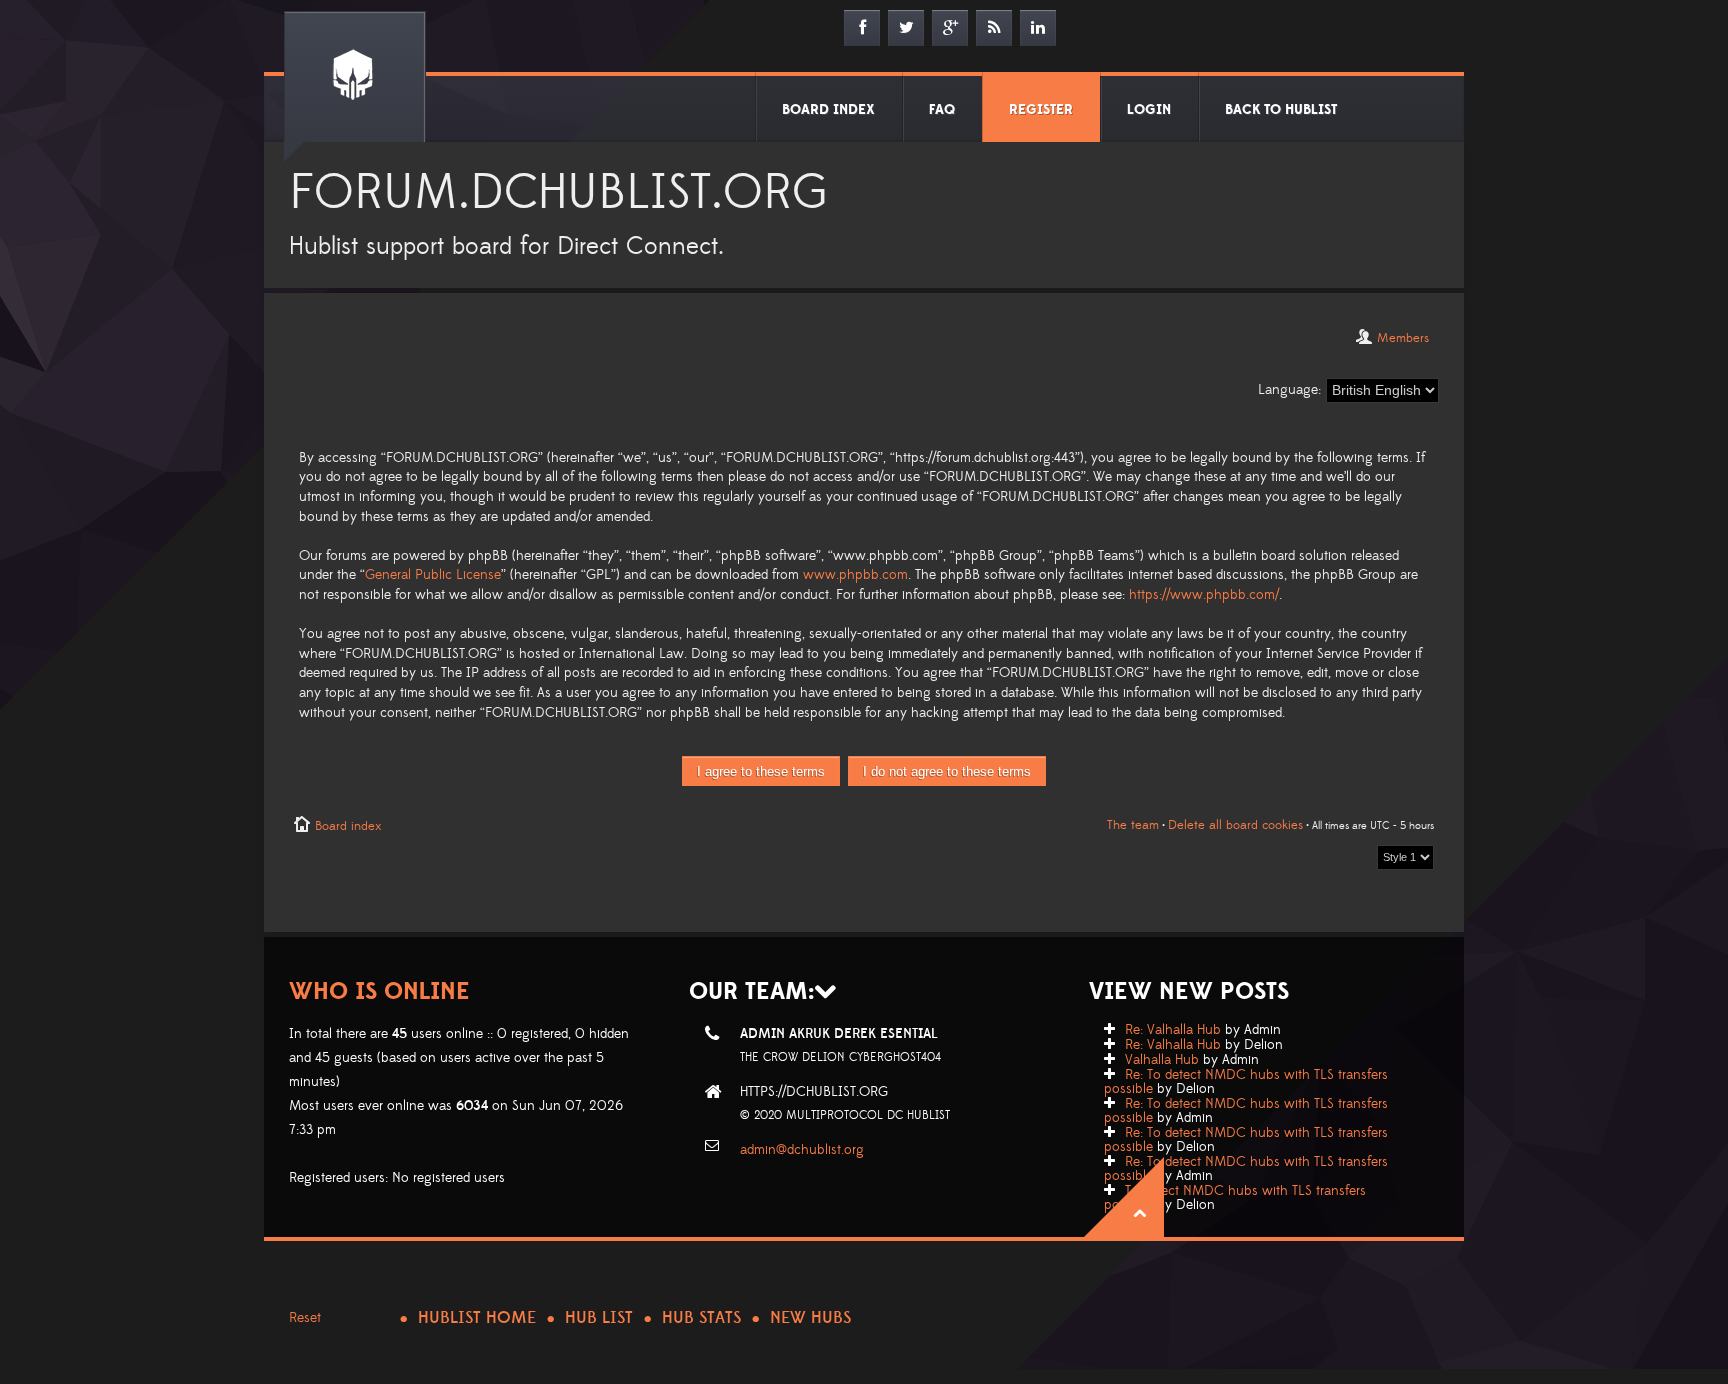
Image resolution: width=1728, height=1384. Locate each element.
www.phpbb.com (855, 575)
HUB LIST (599, 1318)
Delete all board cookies (1235, 825)
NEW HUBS (810, 1318)
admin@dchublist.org (802, 1150)
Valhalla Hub (1162, 1060)
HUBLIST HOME (477, 1318)
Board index (348, 826)
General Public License (433, 575)
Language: (1289, 390)
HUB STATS (701, 1318)
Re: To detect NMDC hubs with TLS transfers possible (1246, 1082)
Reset (305, 1318)
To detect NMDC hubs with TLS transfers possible (1235, 1198)
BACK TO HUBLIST (1281, 110)
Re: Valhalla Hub (1173, 1030)
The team (1133, 825)
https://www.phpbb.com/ (1204, 595)
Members (1403, 338)
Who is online (379, 991)
